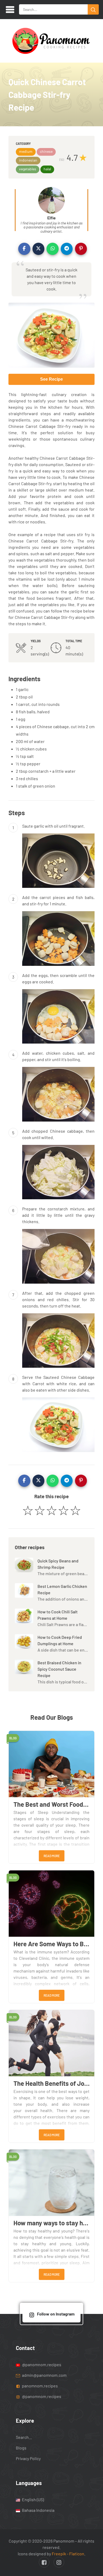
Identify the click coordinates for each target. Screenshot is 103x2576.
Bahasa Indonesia (38, 2510)
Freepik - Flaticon (68, 2554)
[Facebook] (44, 2562)
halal (47, 169)
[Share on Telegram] (67, 249)
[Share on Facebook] (24, 249)
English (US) (32, 2499)
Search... (24, 2437)
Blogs (21, 2448)
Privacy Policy (28, 2459)
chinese (46, 151)
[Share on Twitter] (39, 249)
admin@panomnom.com (44, 2375)
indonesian (28, 160)
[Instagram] (59, 2562)
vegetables (28, 169)
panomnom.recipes (39, 2386)
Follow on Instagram (56, 2314)
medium (26, 151)
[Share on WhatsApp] (53, 249)
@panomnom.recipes (41, 2364)
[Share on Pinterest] (81, 249)
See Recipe (51, 379)
